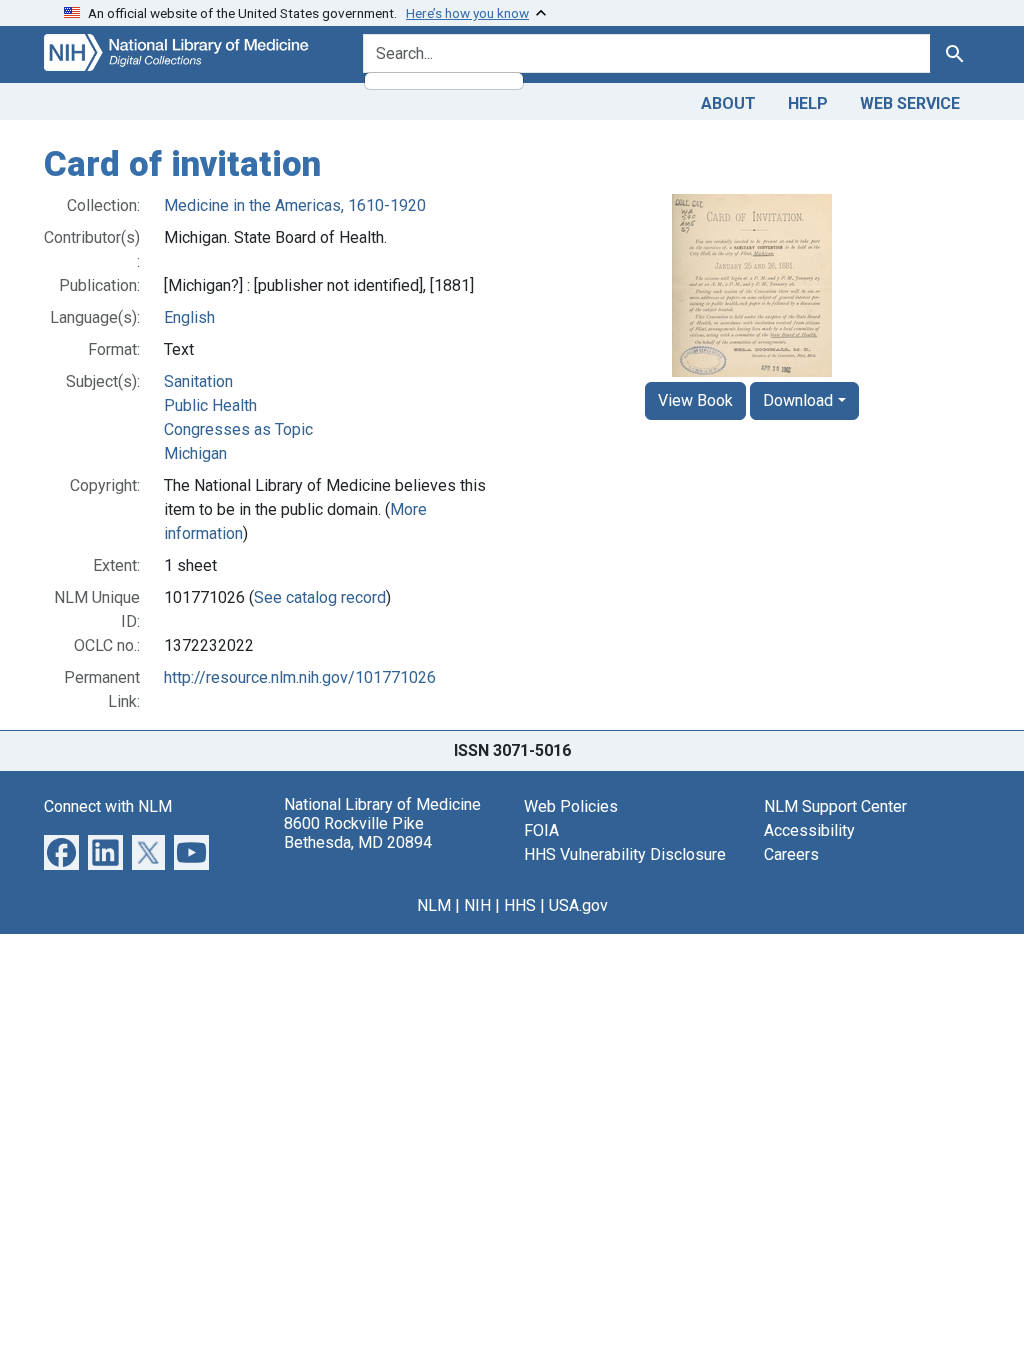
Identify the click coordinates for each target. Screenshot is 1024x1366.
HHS (520, 905)
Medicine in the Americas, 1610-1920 (295, 205)
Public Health (210, 405)
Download (798, 400)
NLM (434, 905)
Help (808, 103)
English (189, 317)
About (728, 103)
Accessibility (809, 830)
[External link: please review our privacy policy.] (61, 850)
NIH (477, 905)
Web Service (910, 103)
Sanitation (198, 381)
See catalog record (320, 597)
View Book (695, 400)
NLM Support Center (835, 806)
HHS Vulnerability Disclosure (625, 854)
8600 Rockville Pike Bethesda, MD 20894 (358, 833)
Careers (791, 854)
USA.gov (578, 905)
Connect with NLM (108, 806)
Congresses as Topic (238, 429)
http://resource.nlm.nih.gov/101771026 (300, 677)
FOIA (541, 830)
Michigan (195, 453)
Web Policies (571, 806)
